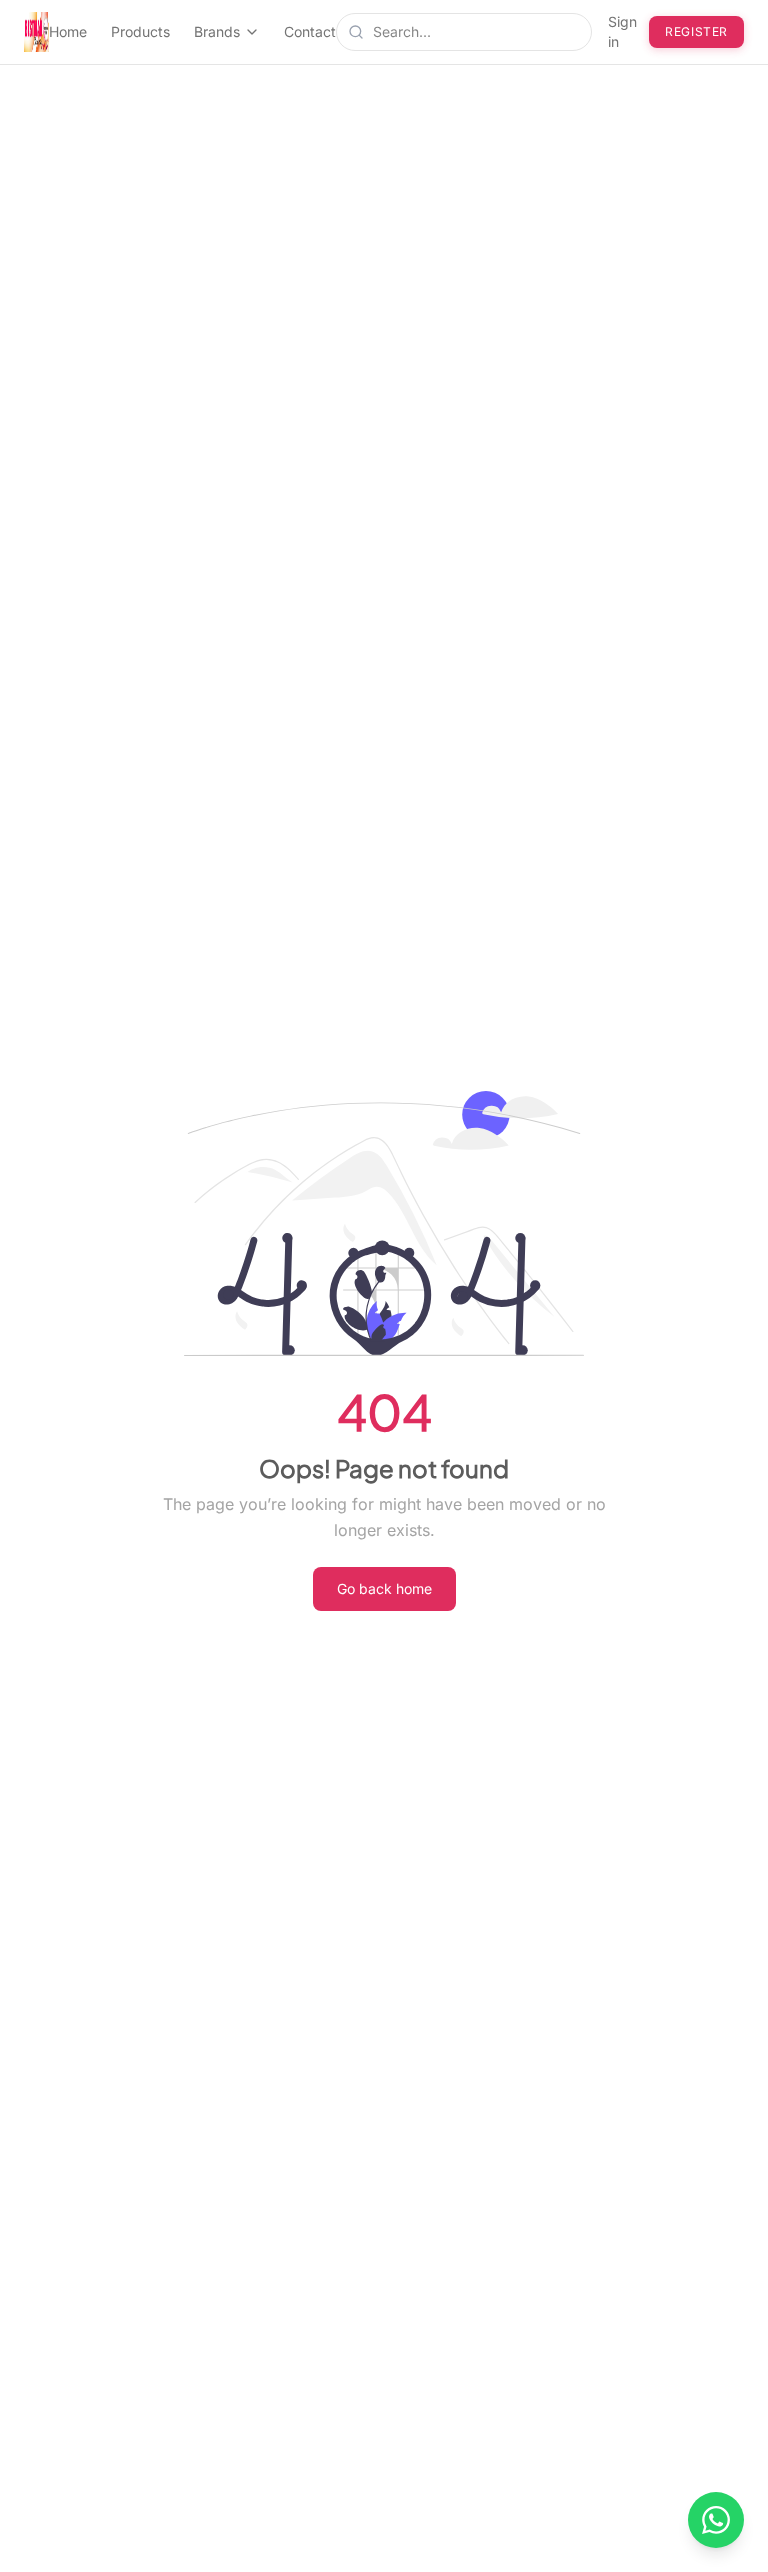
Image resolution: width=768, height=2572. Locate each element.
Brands (217, 31)
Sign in (622, 31)
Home (68, 31)
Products (140, 31)
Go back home (384, 1588)
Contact (310, 31)
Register (696, 31)
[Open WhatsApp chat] (716, 2520)
